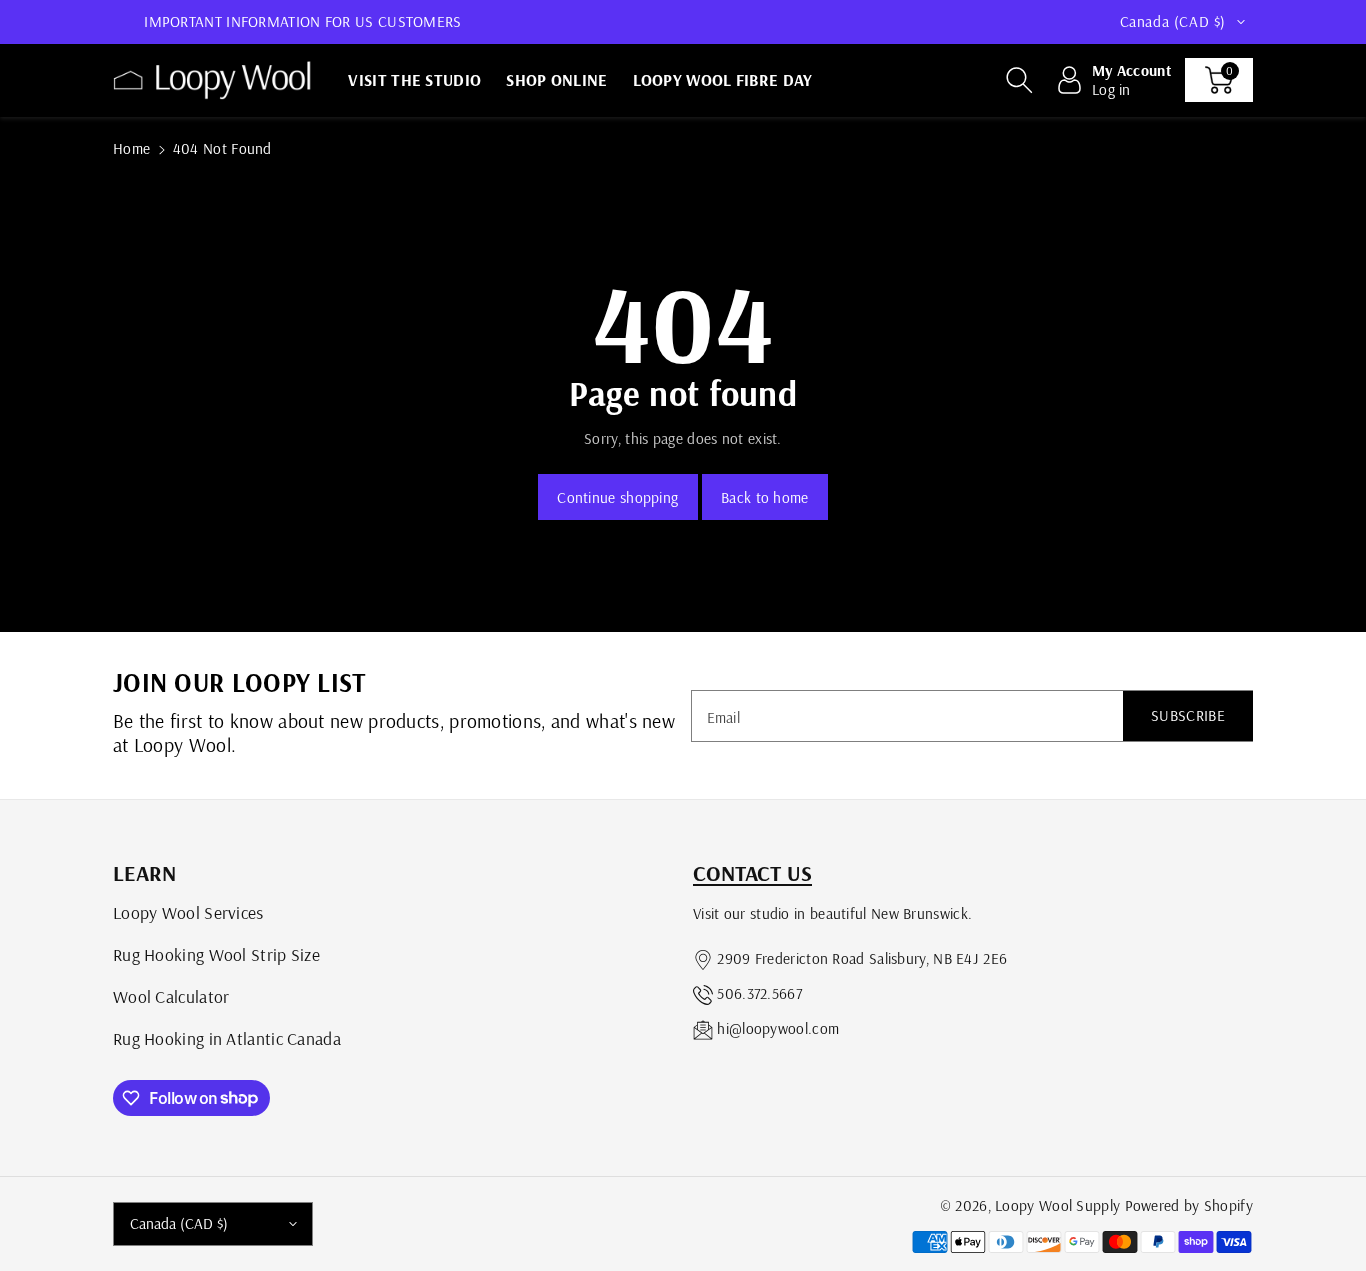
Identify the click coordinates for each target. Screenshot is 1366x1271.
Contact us (752, 873)
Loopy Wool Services (188, 912)
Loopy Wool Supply (1057, 1205)
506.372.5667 (759, 993)
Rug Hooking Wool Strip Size (216, 954)
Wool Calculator (171, 996)
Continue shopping (617, 497)
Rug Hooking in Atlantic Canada (227, 1038)
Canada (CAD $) (179, 1223)
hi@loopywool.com (778, 1028)
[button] (1019, 80)
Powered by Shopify (1189, 1205)
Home (131, 148)
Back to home (765, 497)
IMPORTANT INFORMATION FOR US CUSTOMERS (302, 21)
